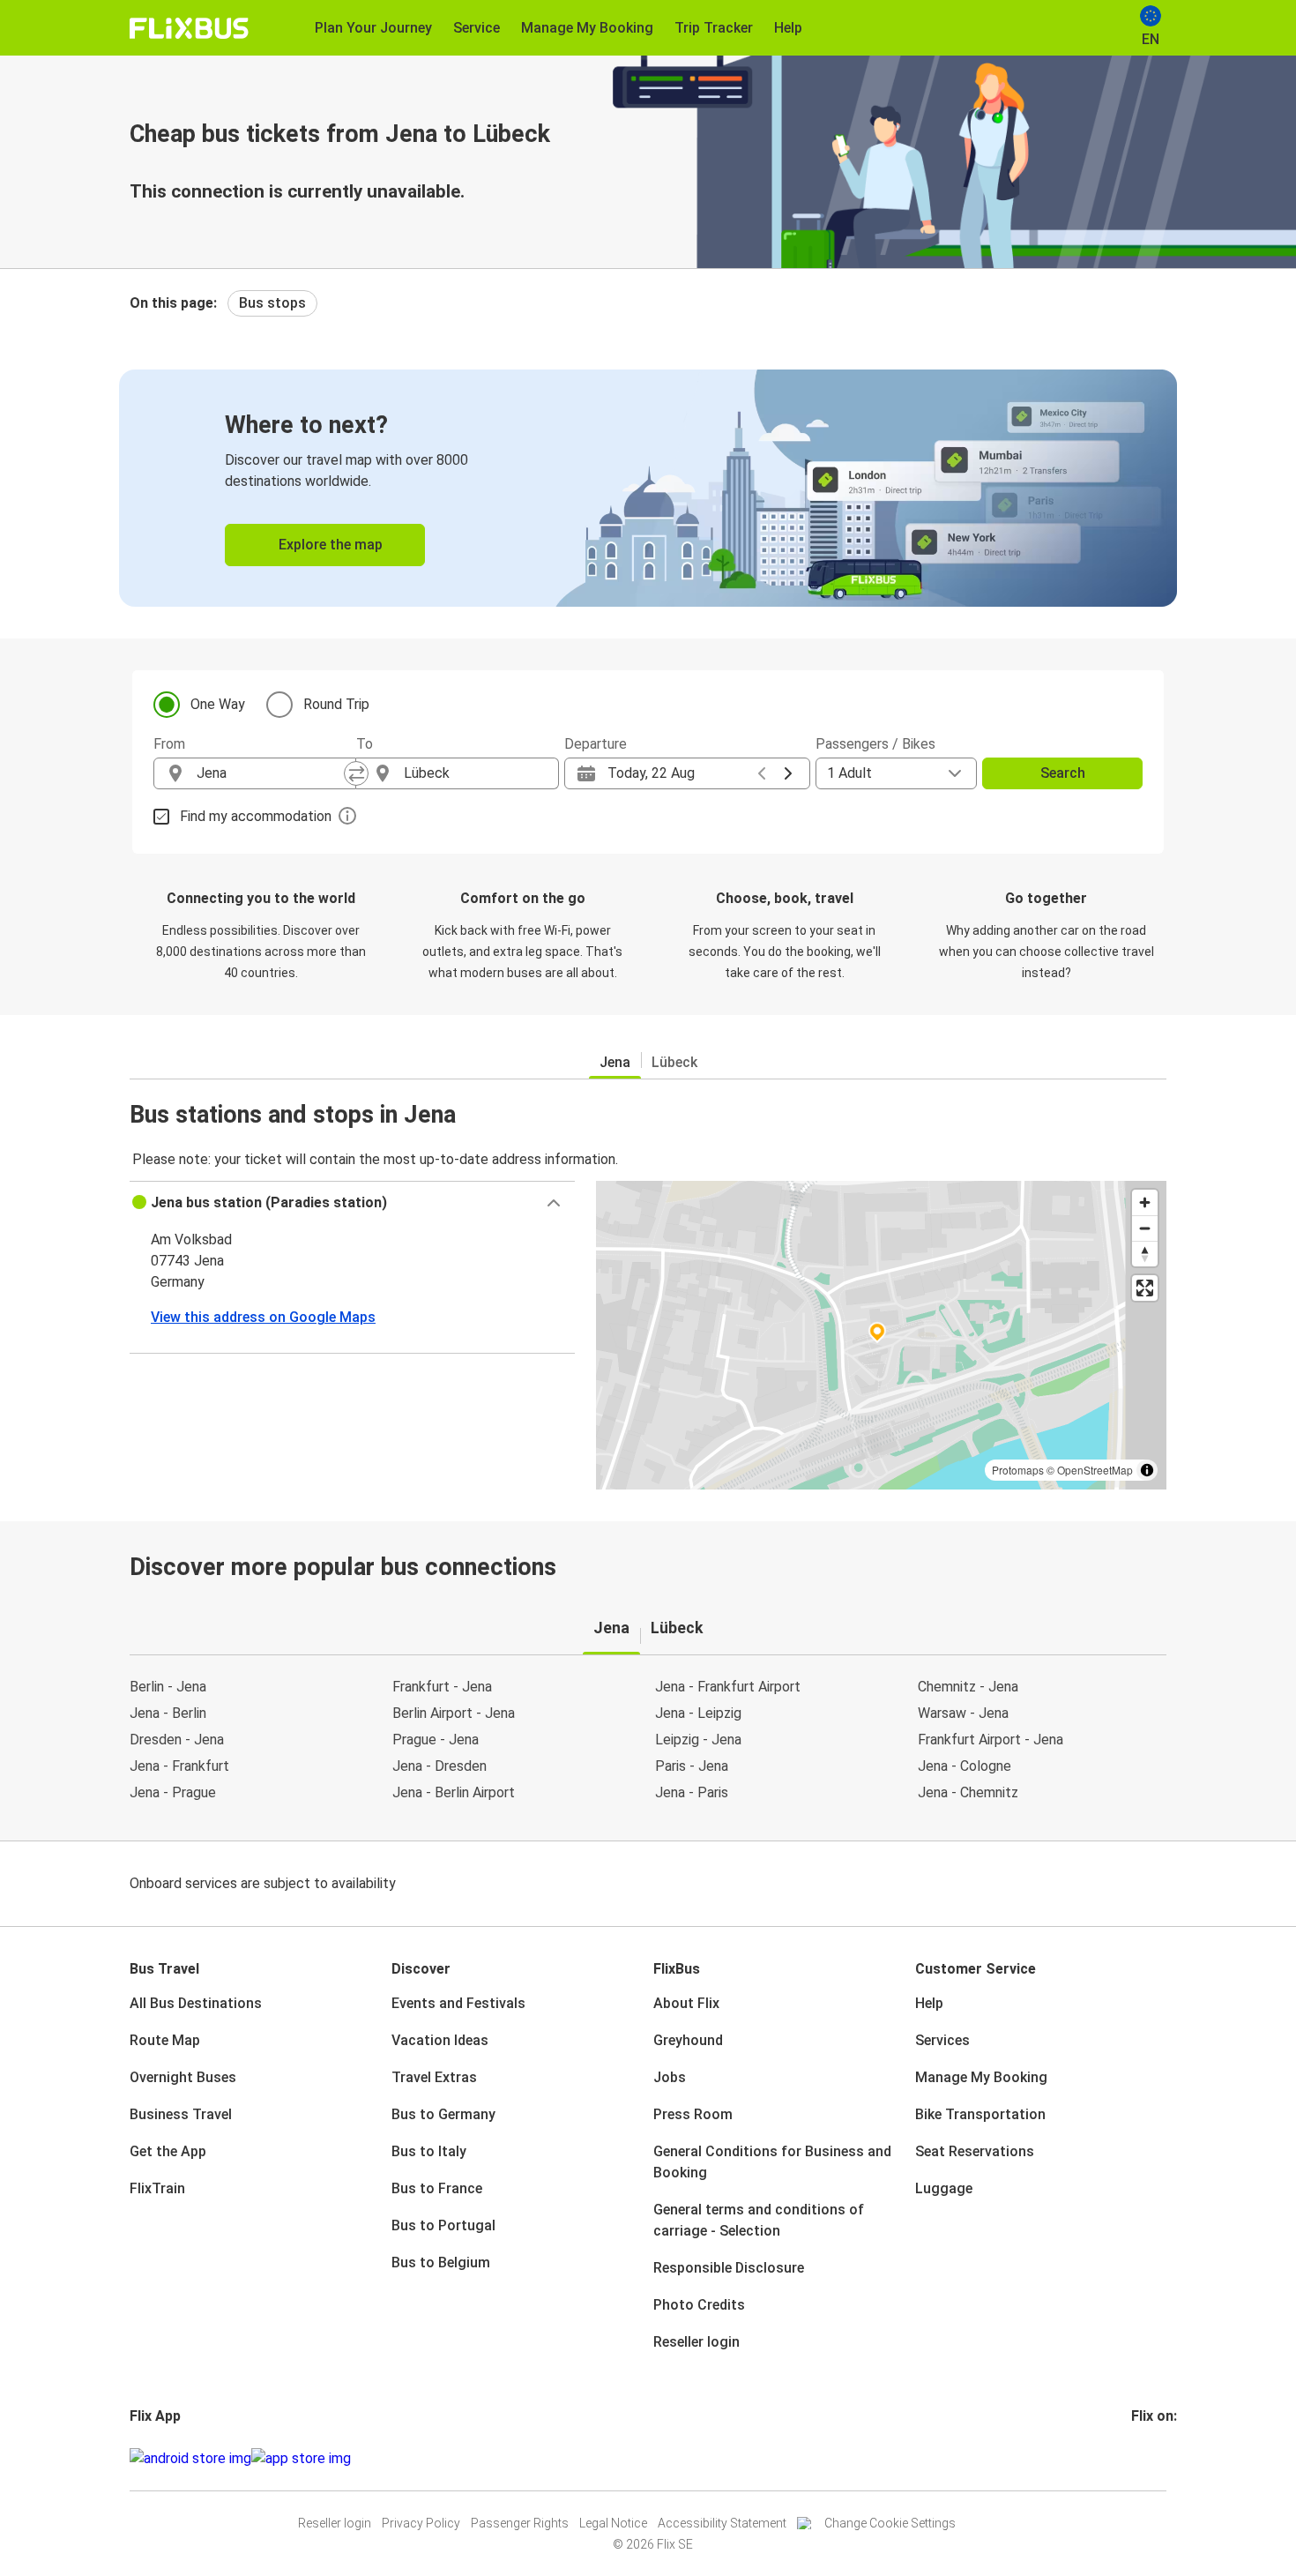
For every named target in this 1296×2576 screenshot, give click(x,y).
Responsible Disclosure (729, 2268)
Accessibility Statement (722, 2523)
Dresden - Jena (177, 1740)
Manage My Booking (981, 2077)
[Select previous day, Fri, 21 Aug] (762, 773)
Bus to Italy (429, 2151)
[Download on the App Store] (301, 2459)
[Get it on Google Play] (190, 2459)
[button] (352, 1203)
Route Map (165, 2040)
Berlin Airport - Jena (454, 1713)
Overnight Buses (183, 2077)
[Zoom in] (1145, 1202)
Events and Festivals (458, 2003)
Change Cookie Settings (890, 2523)
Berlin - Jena (168, 1687)
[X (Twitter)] (1155, 2458)
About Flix (686, 2003)
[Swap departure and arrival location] (356, 773)
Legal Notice (613, 2523)
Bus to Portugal (443, 2225)
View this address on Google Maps (263, 1317)
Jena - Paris (692, 1792)
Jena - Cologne (965, 1766)
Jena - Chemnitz (968, 1792)
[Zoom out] (1145, 1228)
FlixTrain (157, 2188)
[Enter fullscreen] (1145, 1288)
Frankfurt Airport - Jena (991, 1740)
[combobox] (271, 773)
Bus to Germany (443, 2114)
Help (929, 2003)
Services (942, 2040)
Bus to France (437, 2188)
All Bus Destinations (196, 2003)
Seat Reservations (975, 2151)
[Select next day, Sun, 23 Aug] (788, 773)
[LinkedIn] (1150, 2458)
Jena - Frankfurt (179, 1766)
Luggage (944, 2188)
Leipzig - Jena (698, 1740)
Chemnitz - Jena (968, 1687)
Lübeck (674, 1062)
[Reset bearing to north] (1145, 1254)
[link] (648, 488)
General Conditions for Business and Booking (772, 2162)
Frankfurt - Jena (442, 1687)
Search (1063, 773)
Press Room (693, 2114)
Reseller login (696, 2342)
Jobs (670, 2077)
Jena (615, 1062)
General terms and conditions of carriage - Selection (759, 2220)
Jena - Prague (173, 1792)
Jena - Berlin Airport (454, 1792)
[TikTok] (1160, 2458)
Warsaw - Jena (963, 1713)
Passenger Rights (520, 2523)
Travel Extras (434, 2077)
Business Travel (181, 2114)
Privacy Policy (421, 2523)
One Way (218, 704)
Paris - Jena (692, 1766)
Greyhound (688, 2040)
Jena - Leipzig (698, 1713)
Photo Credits (699, 2305)
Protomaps (1018, 1470)
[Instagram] (1139, 2458)
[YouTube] (1144, 2458)
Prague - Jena (436, 1740)
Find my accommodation (256, 816)
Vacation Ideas (440, 2040)
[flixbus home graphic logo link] (189, 28)
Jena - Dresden (439, 1766)
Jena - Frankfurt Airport (728, 1687)
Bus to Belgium (441, 2262)
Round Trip (336, 704)
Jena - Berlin (168, 1713)
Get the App (168, 2151)
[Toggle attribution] (1147, 1470)
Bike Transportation (980, 2114)
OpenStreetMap (1095, 1470)
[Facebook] (1134, 2458)
